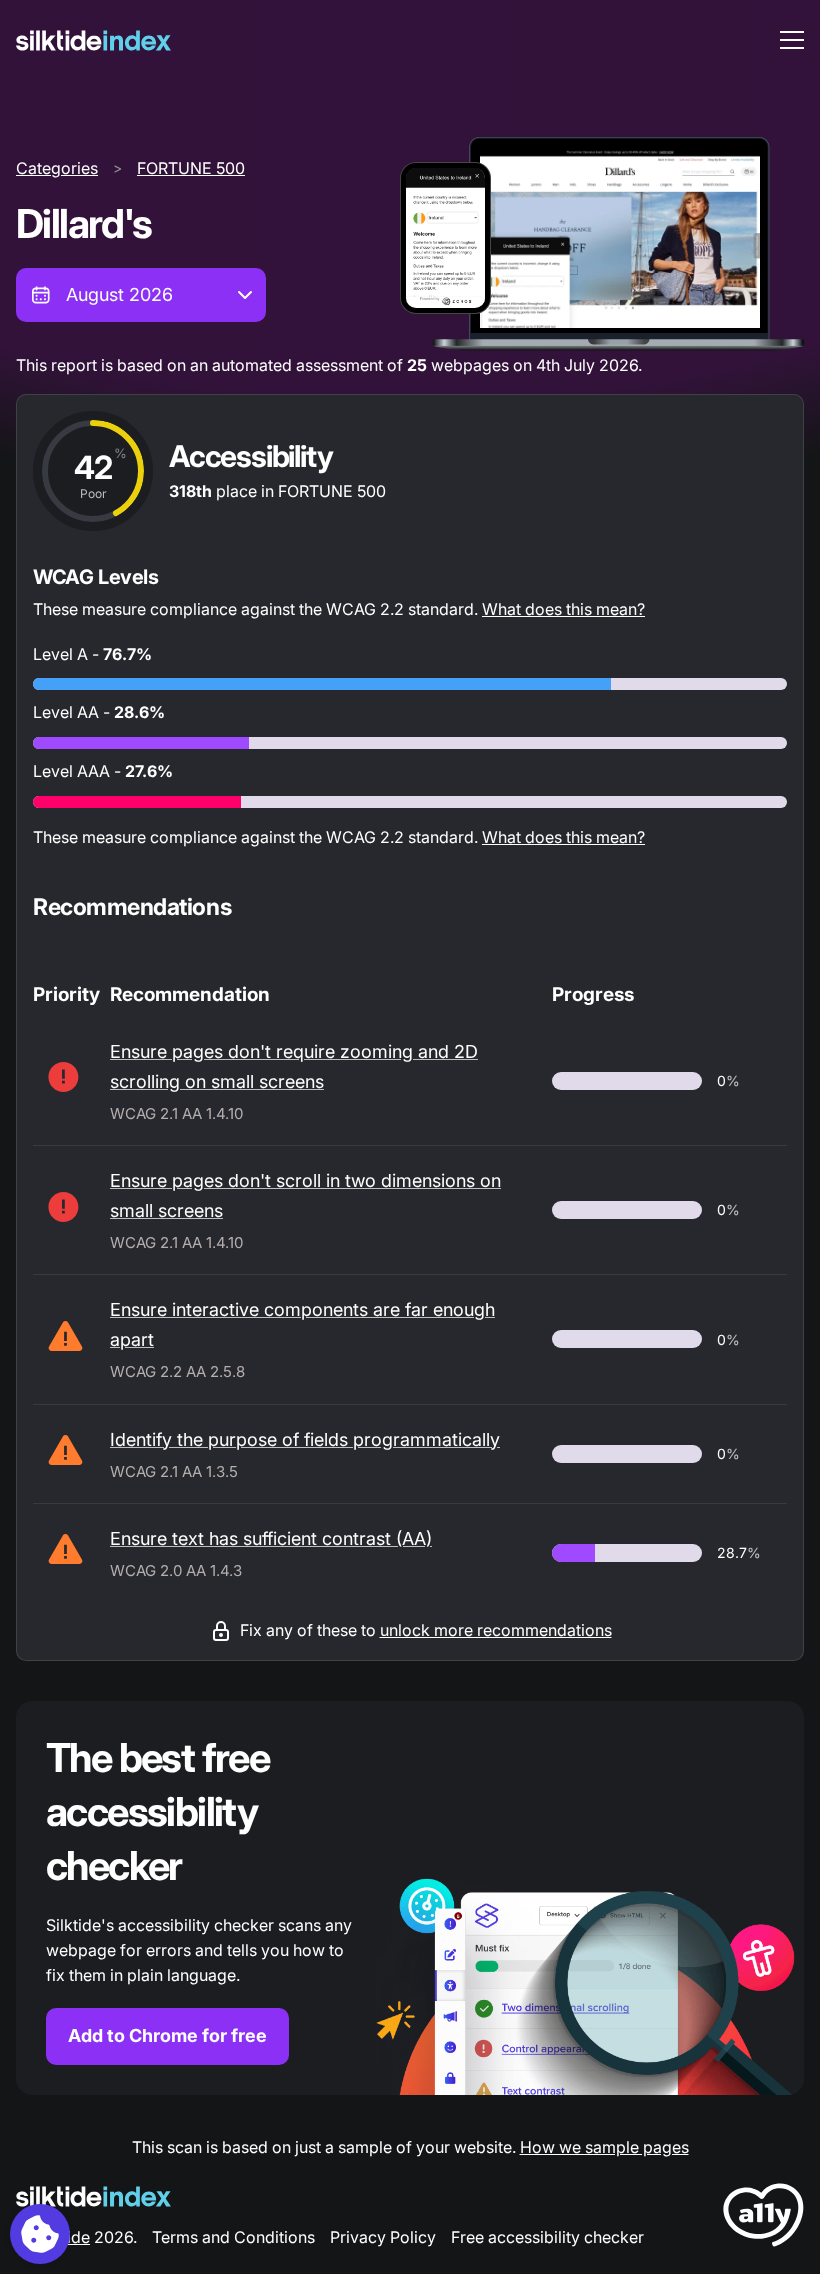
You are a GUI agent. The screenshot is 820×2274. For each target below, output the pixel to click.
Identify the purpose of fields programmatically (305, 1439)
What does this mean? (563, 609)
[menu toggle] (792, 40)
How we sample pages (604, 2147)
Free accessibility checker (547, 2237)
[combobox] (141, 295)
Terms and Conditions (233, 2237)
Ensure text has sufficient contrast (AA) (271, 1538)
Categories (57, 168)
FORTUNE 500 (191, 168)
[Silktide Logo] (93, 2196)
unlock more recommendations (496, 1630)
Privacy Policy (383, 2237)
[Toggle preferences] (40, 2234)
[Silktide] (93, 40)
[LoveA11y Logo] (763, 2218)
